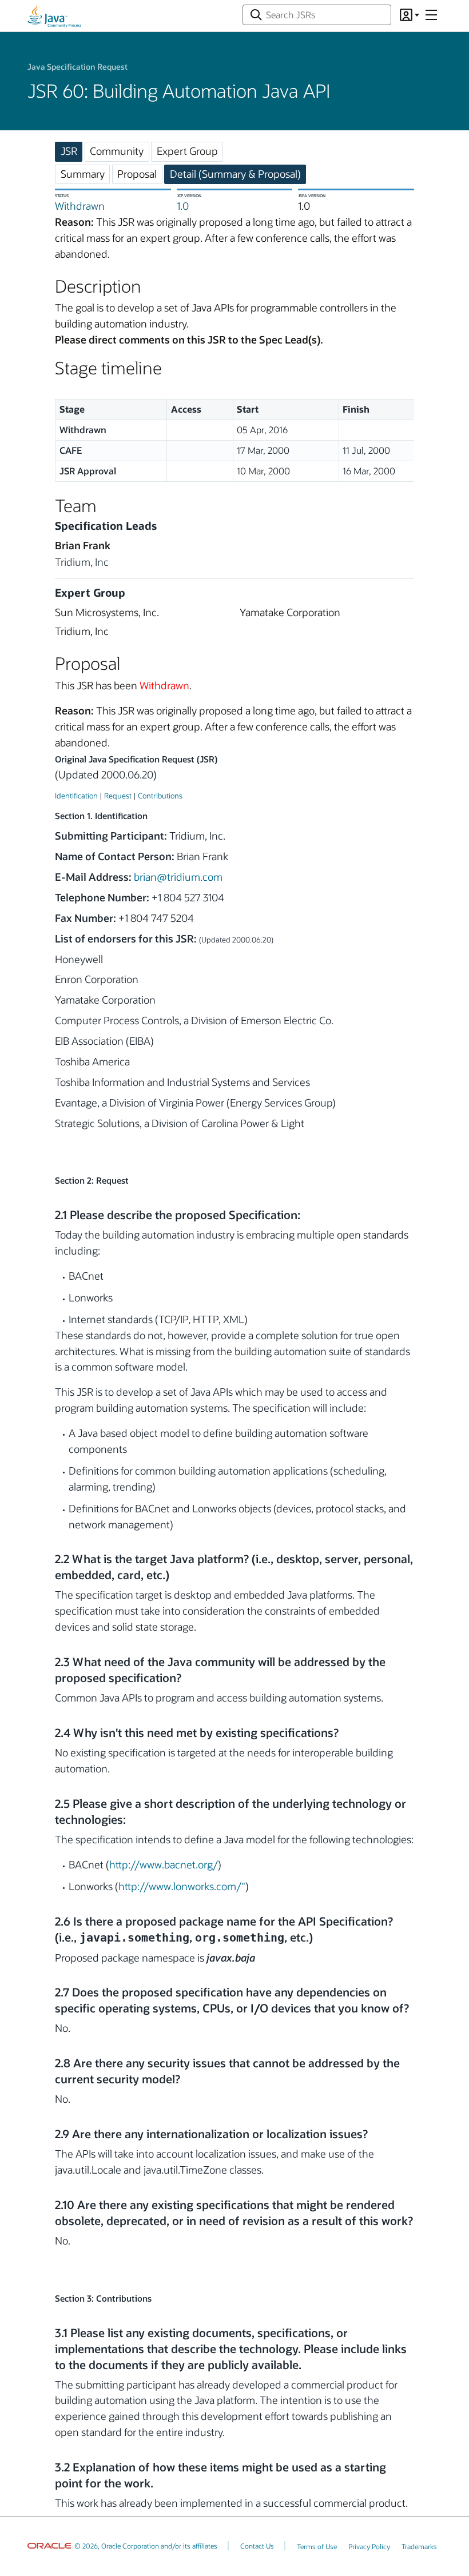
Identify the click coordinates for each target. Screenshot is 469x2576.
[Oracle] (49, 2546)
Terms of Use (317, 2546)
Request (118, 795)
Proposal (137, 174)
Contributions (160, 795)
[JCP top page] (54, 16)
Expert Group (187, 151)
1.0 (183, 206)
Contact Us (257, 2546)
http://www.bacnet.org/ (164, 1864)
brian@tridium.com (178, 877)
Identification (76, 795)
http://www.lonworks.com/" (182, 1886)
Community (117, 151)
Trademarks (419, 2546)
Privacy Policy (369, 2546)
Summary (83, 174)
